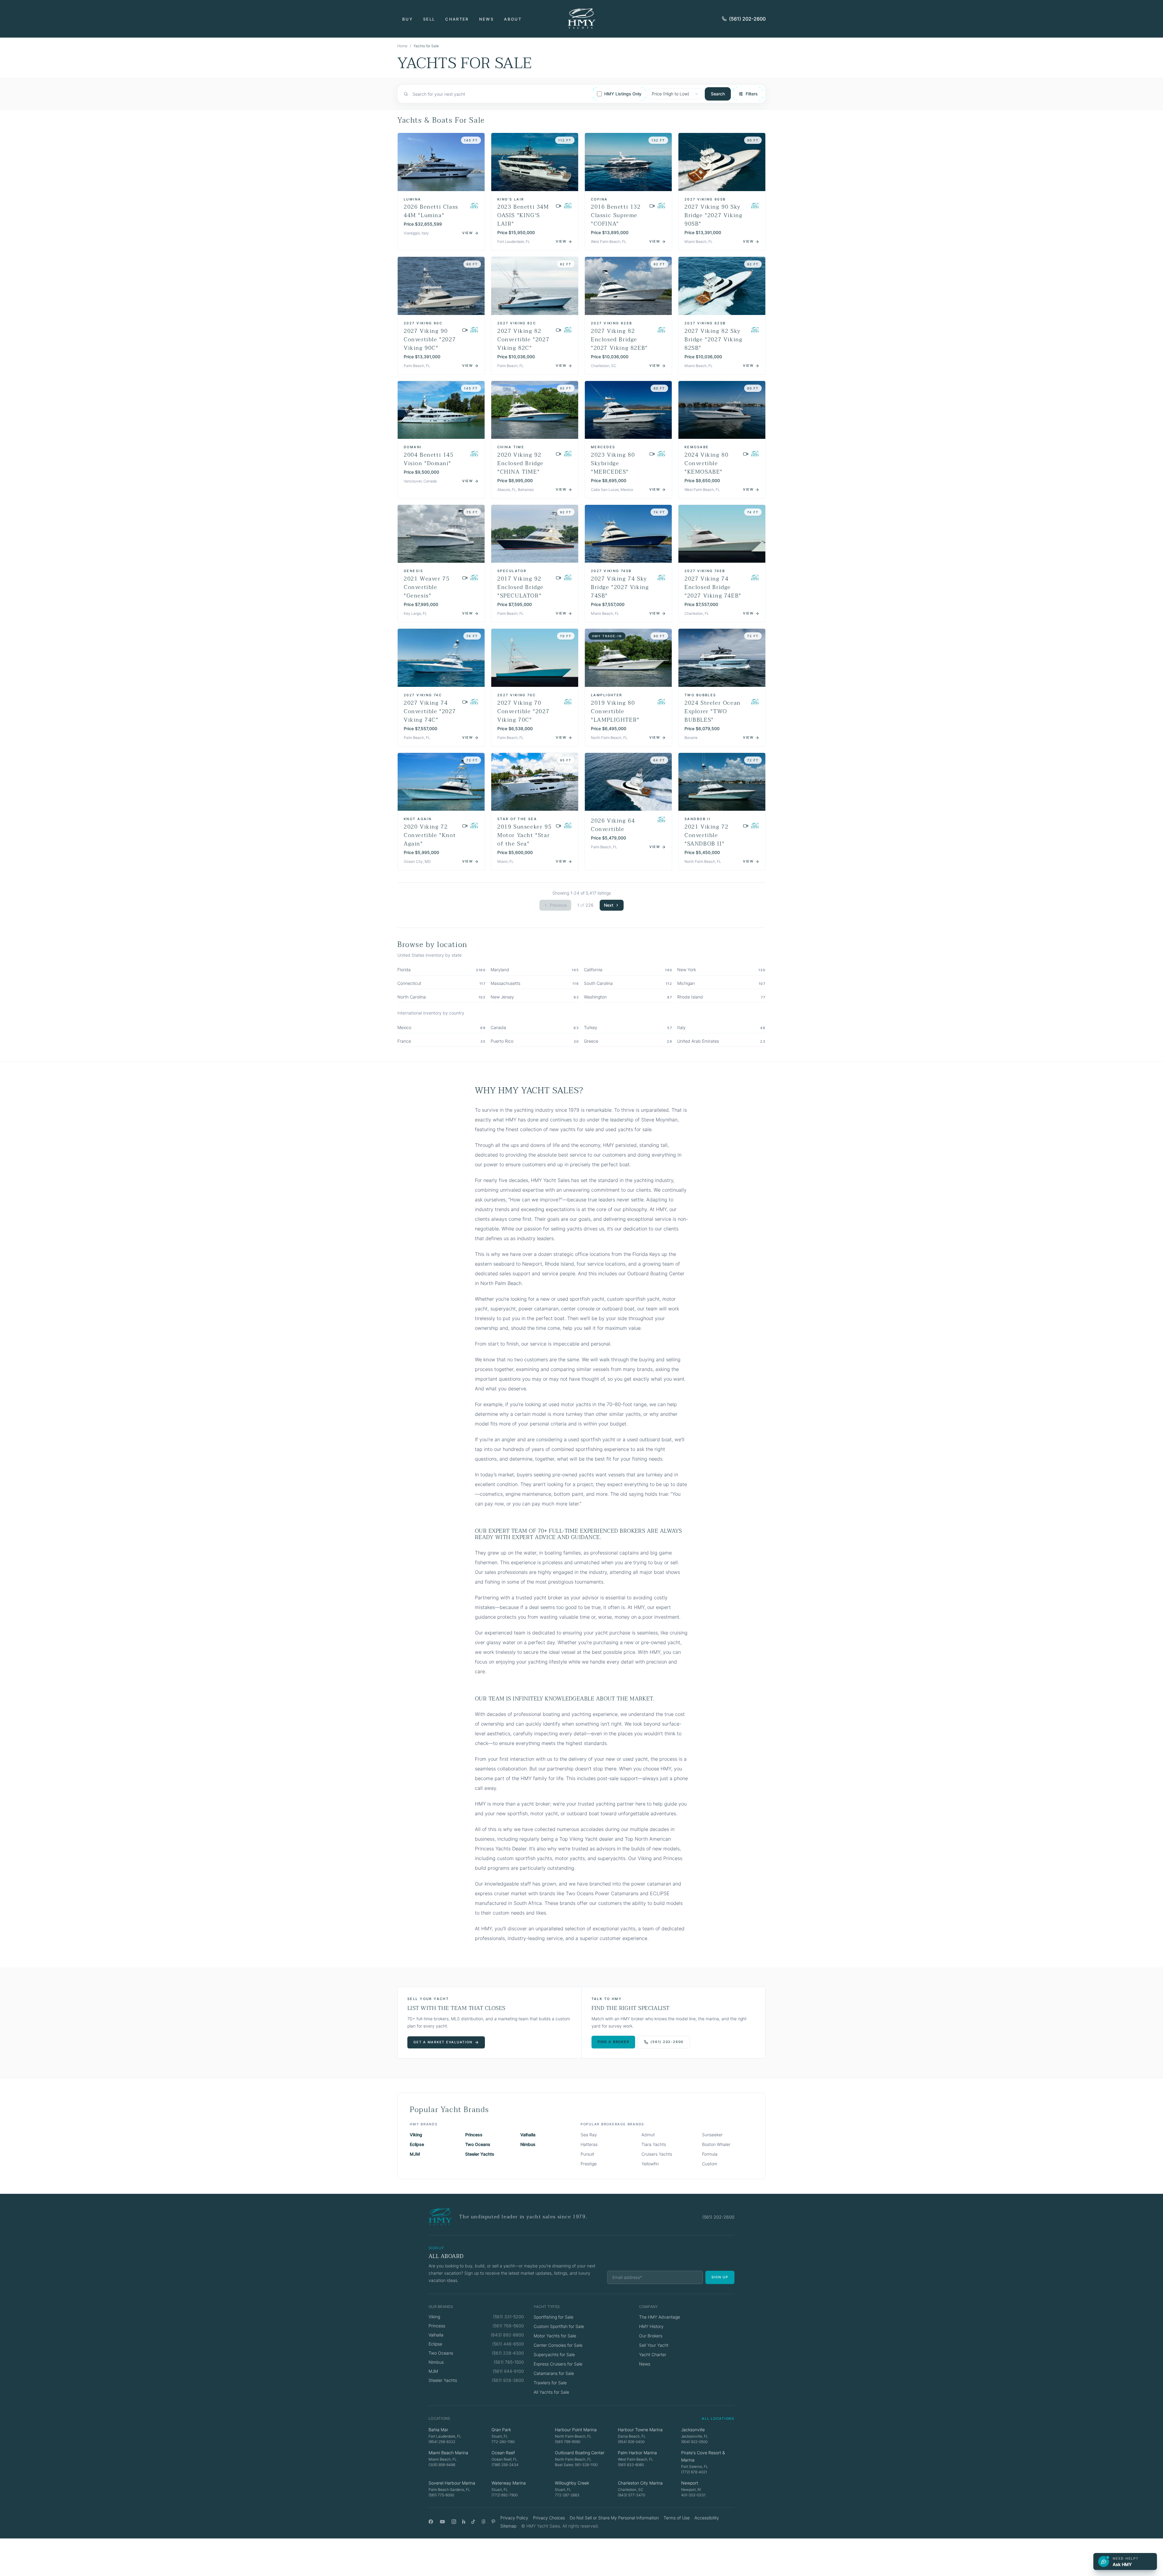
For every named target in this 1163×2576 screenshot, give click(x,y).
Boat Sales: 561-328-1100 (576, 2465)
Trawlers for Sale (550, 2383)
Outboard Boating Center (580, 2453)
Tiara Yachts (654, 2144)
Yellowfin (650, 2164)
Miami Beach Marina (448, 2453)
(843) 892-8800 (507, 2335)
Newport (690, 2483)
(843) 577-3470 (631, 2495)
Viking (416, 2135)
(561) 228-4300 (508, 2353)
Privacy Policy (514, 2518)
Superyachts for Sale (554, 2354)
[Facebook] (431, 2522)
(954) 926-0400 (631, 2442)
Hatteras (589, 2144)
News (486, 19)
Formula (710, 2154)
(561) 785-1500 (509, 2362)
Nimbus (528, 2144)
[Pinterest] (494, 2522)
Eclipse (417, 2144)
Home (402, 46)
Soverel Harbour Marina (452, 2483)
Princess (474, 2135)
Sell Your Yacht (654, 2345)
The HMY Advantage (659, 2317)
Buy (408, 19)
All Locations (718, 2419)
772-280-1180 (503, 2442)
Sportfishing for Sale (553, 2317)
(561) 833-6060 (631, 2465)
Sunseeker (712, 2135)
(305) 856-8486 (442, 2465)
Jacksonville (693, 2430)
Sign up (720, 2277)
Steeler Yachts (480, 2154)
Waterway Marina (509, 2483)
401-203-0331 (693, 2495)
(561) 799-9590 (568, 2442)
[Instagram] (454, 2522)
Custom (710, 2164)
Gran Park (501, 2430)
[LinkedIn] (464, 2522)
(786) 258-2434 (505, 2465)
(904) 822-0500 (694, 2442)
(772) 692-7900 (505, 2495)
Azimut (648, 2135)
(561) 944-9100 (508, 2371)
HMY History (651, 2326)
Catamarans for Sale (554, 2373)
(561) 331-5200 (509, 2317)
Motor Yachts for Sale (555, 2336)
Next (609, 905)
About (513, 19)
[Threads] (484, 2522)
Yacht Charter (653, 2354)
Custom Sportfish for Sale (559, 2326)
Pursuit (587, 2154)
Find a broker (613, 2042)
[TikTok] (473, 2522)
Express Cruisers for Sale (558, 2364)
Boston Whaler (716, 2144)
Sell (429, 19)
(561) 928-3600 (508, 2380)
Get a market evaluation (443, 2042)
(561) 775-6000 (441, 2495)
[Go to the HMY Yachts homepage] (581, 19)
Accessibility (707, 2518)
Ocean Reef (503, 2453)
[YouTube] (442, 2522)
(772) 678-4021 (694, 2472)
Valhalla (528, 2135)
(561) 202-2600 (747, 19)
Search (718, 94)
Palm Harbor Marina (637, 2453)
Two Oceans (478, 2144)
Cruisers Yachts (657, 2154)
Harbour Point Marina (576, 2430)
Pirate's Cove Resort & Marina (703, 2456)
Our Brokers (651, 2336)
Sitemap (508, 2526)
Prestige (589, 2164)
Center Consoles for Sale (558, 2345)
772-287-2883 (567, 2495)
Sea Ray (589, 2135)
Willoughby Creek (572, 2483)
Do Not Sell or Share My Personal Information (614, 2518)
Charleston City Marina (640, 2483)
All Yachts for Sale (551, 2392)
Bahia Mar (438, 2430)
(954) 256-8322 (442, 2442)
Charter (457, 19)
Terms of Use (677, 2518)
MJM (415, 2154)
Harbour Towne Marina (640, 2430)
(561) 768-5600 (508, 2326)
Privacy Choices (549, 2518)
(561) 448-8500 (508, 2344)
